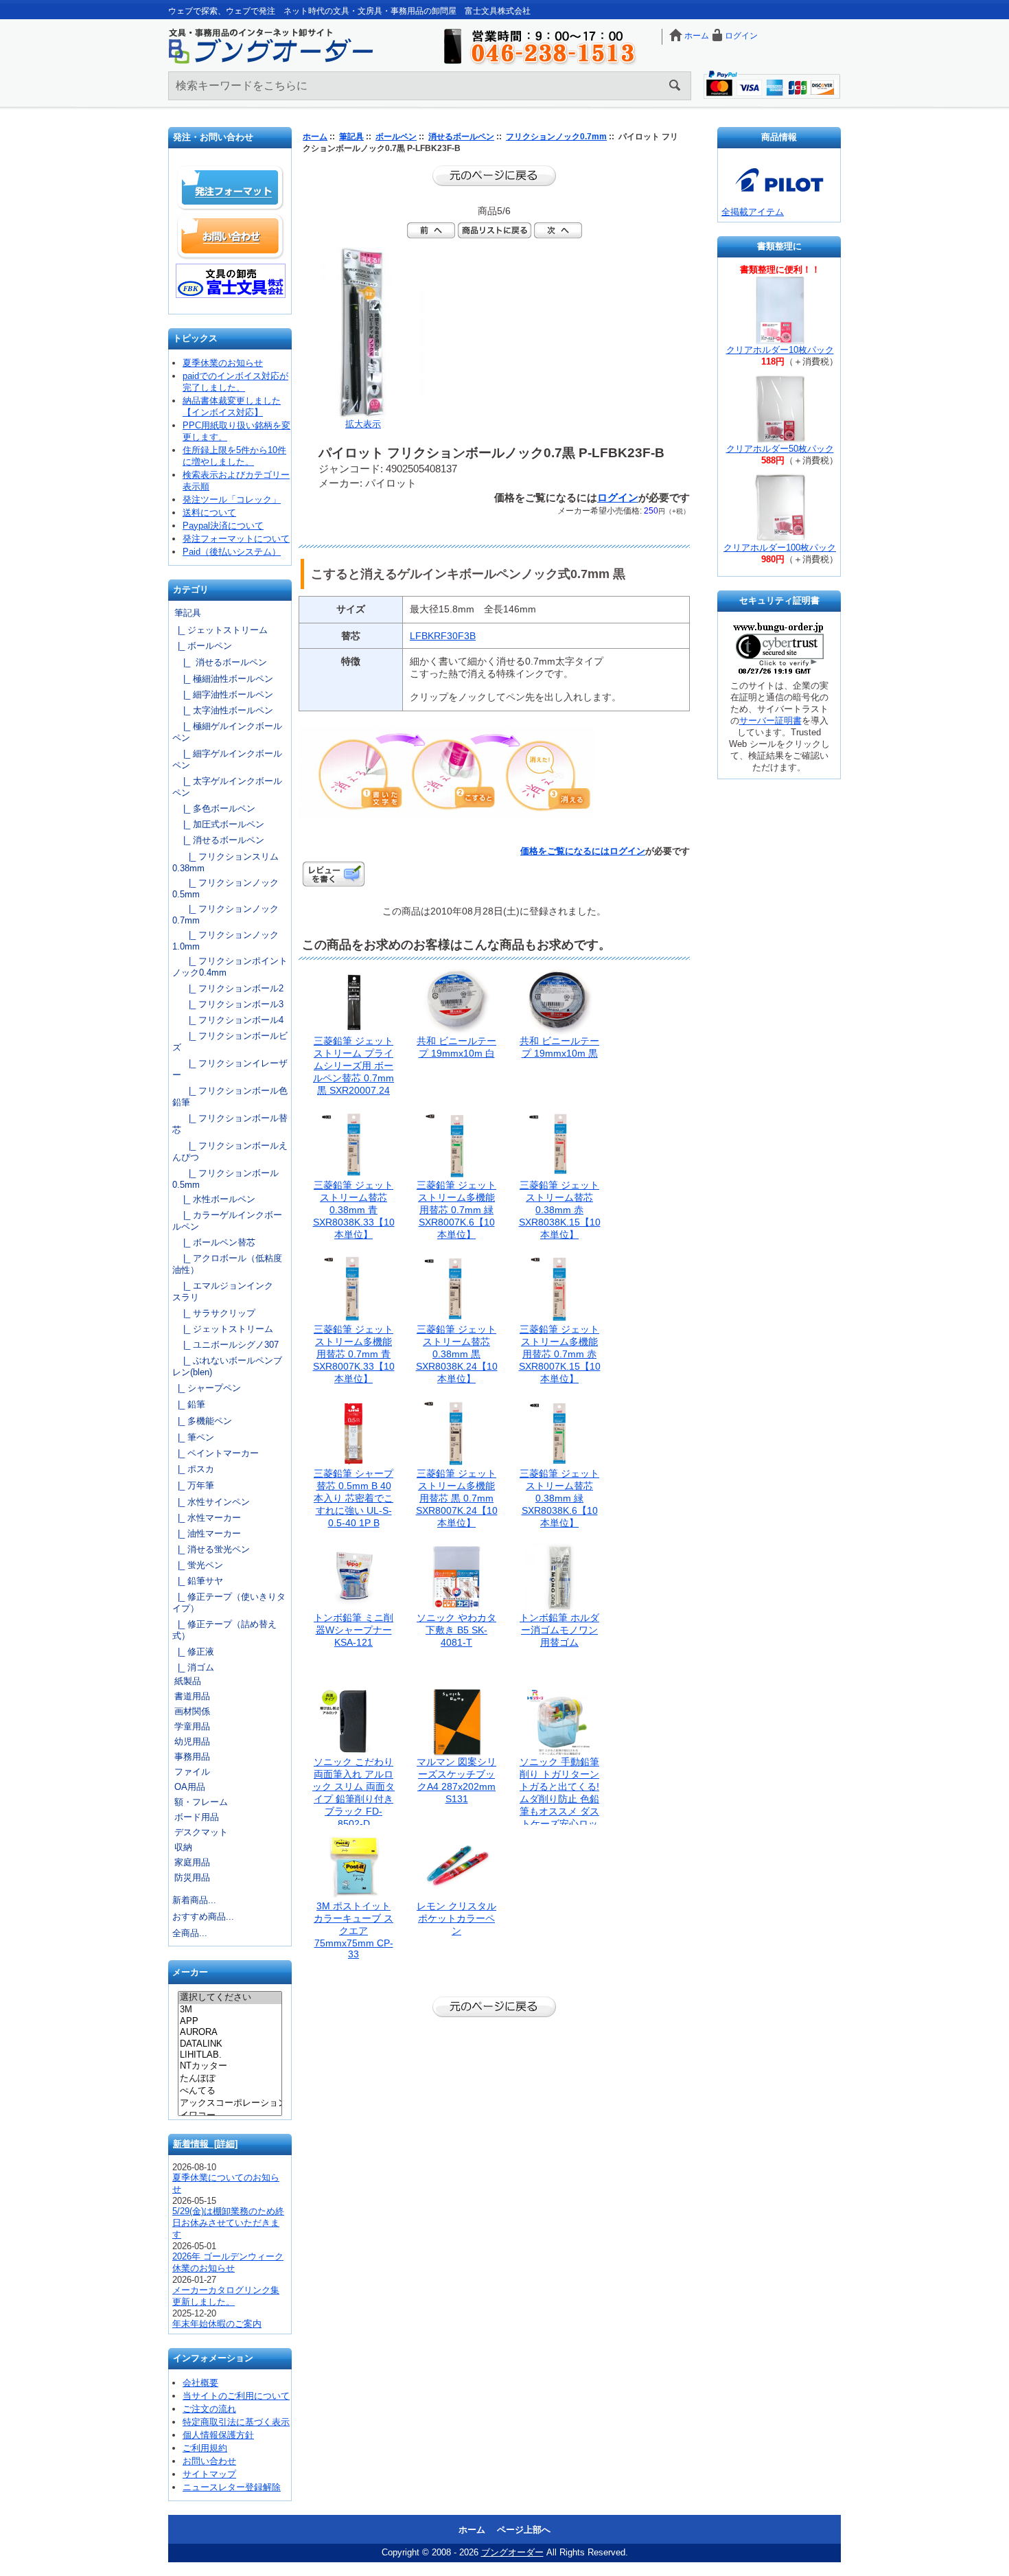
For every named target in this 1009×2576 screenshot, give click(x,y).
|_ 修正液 (193, 1652)
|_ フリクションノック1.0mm (225, 941)
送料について (209, 513)
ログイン (741, 36)
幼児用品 (192, 1741)
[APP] (230, 2021)
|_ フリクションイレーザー (230, 1069)
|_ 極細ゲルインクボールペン (227, 732)
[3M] (230, 2010)
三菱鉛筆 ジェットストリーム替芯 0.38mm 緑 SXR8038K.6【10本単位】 (559, 1498)
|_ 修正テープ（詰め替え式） (224, 1630)
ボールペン (396, 137)
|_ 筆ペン (193, 1437)
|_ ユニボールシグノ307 (225, 1345)
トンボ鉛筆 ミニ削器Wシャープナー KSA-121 (353, 1630)
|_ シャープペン (207, 1388)
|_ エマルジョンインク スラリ (227, 1291)
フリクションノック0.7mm (556, 137)
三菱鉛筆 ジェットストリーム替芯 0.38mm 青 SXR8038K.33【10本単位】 (354, 1210)
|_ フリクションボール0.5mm (225, 1179)
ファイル (192, 1772)
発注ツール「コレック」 (232, 499)
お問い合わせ (231, 236)
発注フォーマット (231, 188)
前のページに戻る (494, 176)
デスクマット (201, 1832)
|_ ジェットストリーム (220, 630)
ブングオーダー (512, 2552)
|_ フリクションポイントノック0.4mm (230, 967)
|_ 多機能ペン (202, 1421)
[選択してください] (230, 1998)
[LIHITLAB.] (230, 2055)
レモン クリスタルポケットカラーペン (456, 1918)
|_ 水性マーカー (207, 1518)
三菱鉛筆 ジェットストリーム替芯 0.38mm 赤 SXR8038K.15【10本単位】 (560, 1210)
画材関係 (192, 1711)
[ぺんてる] (230, 2091)
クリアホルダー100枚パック (780, 548)
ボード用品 (197, 1817)
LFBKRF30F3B (443, 636)
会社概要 (200, 2383)
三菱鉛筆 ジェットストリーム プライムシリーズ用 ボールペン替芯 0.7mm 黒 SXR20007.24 (353, 1066)
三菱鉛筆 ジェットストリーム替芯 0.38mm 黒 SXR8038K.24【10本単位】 (457, 1354)
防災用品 (192, 1877)
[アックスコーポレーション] (230, 2104)
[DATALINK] (230, 2044)
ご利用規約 (205, 2448)
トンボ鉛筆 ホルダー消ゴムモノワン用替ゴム (559, 1630)
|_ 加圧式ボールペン (218, 824)
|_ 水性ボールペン (214, 1199)
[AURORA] (230, 2032)
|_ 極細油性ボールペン (223, 679)
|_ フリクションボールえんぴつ (230, 1151)
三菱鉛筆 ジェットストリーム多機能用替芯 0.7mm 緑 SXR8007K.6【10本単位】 (456, 1210)
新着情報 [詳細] (205, 2144)
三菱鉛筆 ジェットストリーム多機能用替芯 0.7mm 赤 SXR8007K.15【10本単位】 (560, 1354)
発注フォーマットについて (236, 539)
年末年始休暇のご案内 (217, 2324)
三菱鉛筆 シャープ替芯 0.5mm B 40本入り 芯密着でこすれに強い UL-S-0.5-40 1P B (353, 1498)
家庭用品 (192, 1862)
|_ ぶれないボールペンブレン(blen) (227, 1366)
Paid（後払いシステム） (232, 552)
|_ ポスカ (193, 1469)
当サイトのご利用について (236, 2396)
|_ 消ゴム (193, 1667)
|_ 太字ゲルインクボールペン (227, 787)
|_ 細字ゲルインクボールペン (227, 759)
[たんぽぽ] (230, 2079)
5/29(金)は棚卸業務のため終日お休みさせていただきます (228, 2223)
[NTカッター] (230, 2067)
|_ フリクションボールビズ (230, 1042)
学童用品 (192, 1726)
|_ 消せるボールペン (220, 662)
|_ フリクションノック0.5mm (225, 888)
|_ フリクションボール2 (228, 988)
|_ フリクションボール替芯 (230, 1124)
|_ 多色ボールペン (214, 808)
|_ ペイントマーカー (216, 1453)
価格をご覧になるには (565, 851)
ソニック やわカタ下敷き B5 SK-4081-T (456, 1630)
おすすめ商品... (203, 1917)
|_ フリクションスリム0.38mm (225, 862)
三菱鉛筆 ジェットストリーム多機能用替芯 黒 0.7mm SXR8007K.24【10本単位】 (457, 1498)
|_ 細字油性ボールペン (223, 694)
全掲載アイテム (753, 212)
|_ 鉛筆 (189, 1404)
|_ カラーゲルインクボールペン (227, 1221)
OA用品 (190, 1787)
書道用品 (192, 1696)
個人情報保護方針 (218, 2435)
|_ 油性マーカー (207, 1533)
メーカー (190, 1973)
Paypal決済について (223, 526)
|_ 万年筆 (193, 1485)
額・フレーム (201, 1802)
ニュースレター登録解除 (232, 2487)
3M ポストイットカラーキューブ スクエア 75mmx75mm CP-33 (353, 1930)
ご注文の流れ (209, 2409)
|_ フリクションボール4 (228, 1020)
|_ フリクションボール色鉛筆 (230, 1096)
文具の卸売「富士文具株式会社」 (231, 281)
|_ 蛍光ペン (198, 1565)
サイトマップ (209, 2474)
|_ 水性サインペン (211, 1502)
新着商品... (194, 1900)
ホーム (697, 36)
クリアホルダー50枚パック (780, 449)
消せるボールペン (461, 137)
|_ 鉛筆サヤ (198, 1581)
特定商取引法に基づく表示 (236, 2422)
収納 (183, 1847)
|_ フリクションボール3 (228, 1004)
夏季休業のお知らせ (223, 363)
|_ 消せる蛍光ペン (211, 1549)
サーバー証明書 (770, 721)
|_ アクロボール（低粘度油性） (227, 1264)
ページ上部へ (524, 2530)
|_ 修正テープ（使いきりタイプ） (229, 1602)
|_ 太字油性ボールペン (223, 710)
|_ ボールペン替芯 (214, 1242)
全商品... (190, 1933)
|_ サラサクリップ (214, 1313)
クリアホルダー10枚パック (780, 350)
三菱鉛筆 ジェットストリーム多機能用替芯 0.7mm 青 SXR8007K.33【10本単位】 (354, 1354)
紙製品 (188, 1681)
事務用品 (192, 1757)
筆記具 (351, 137)
